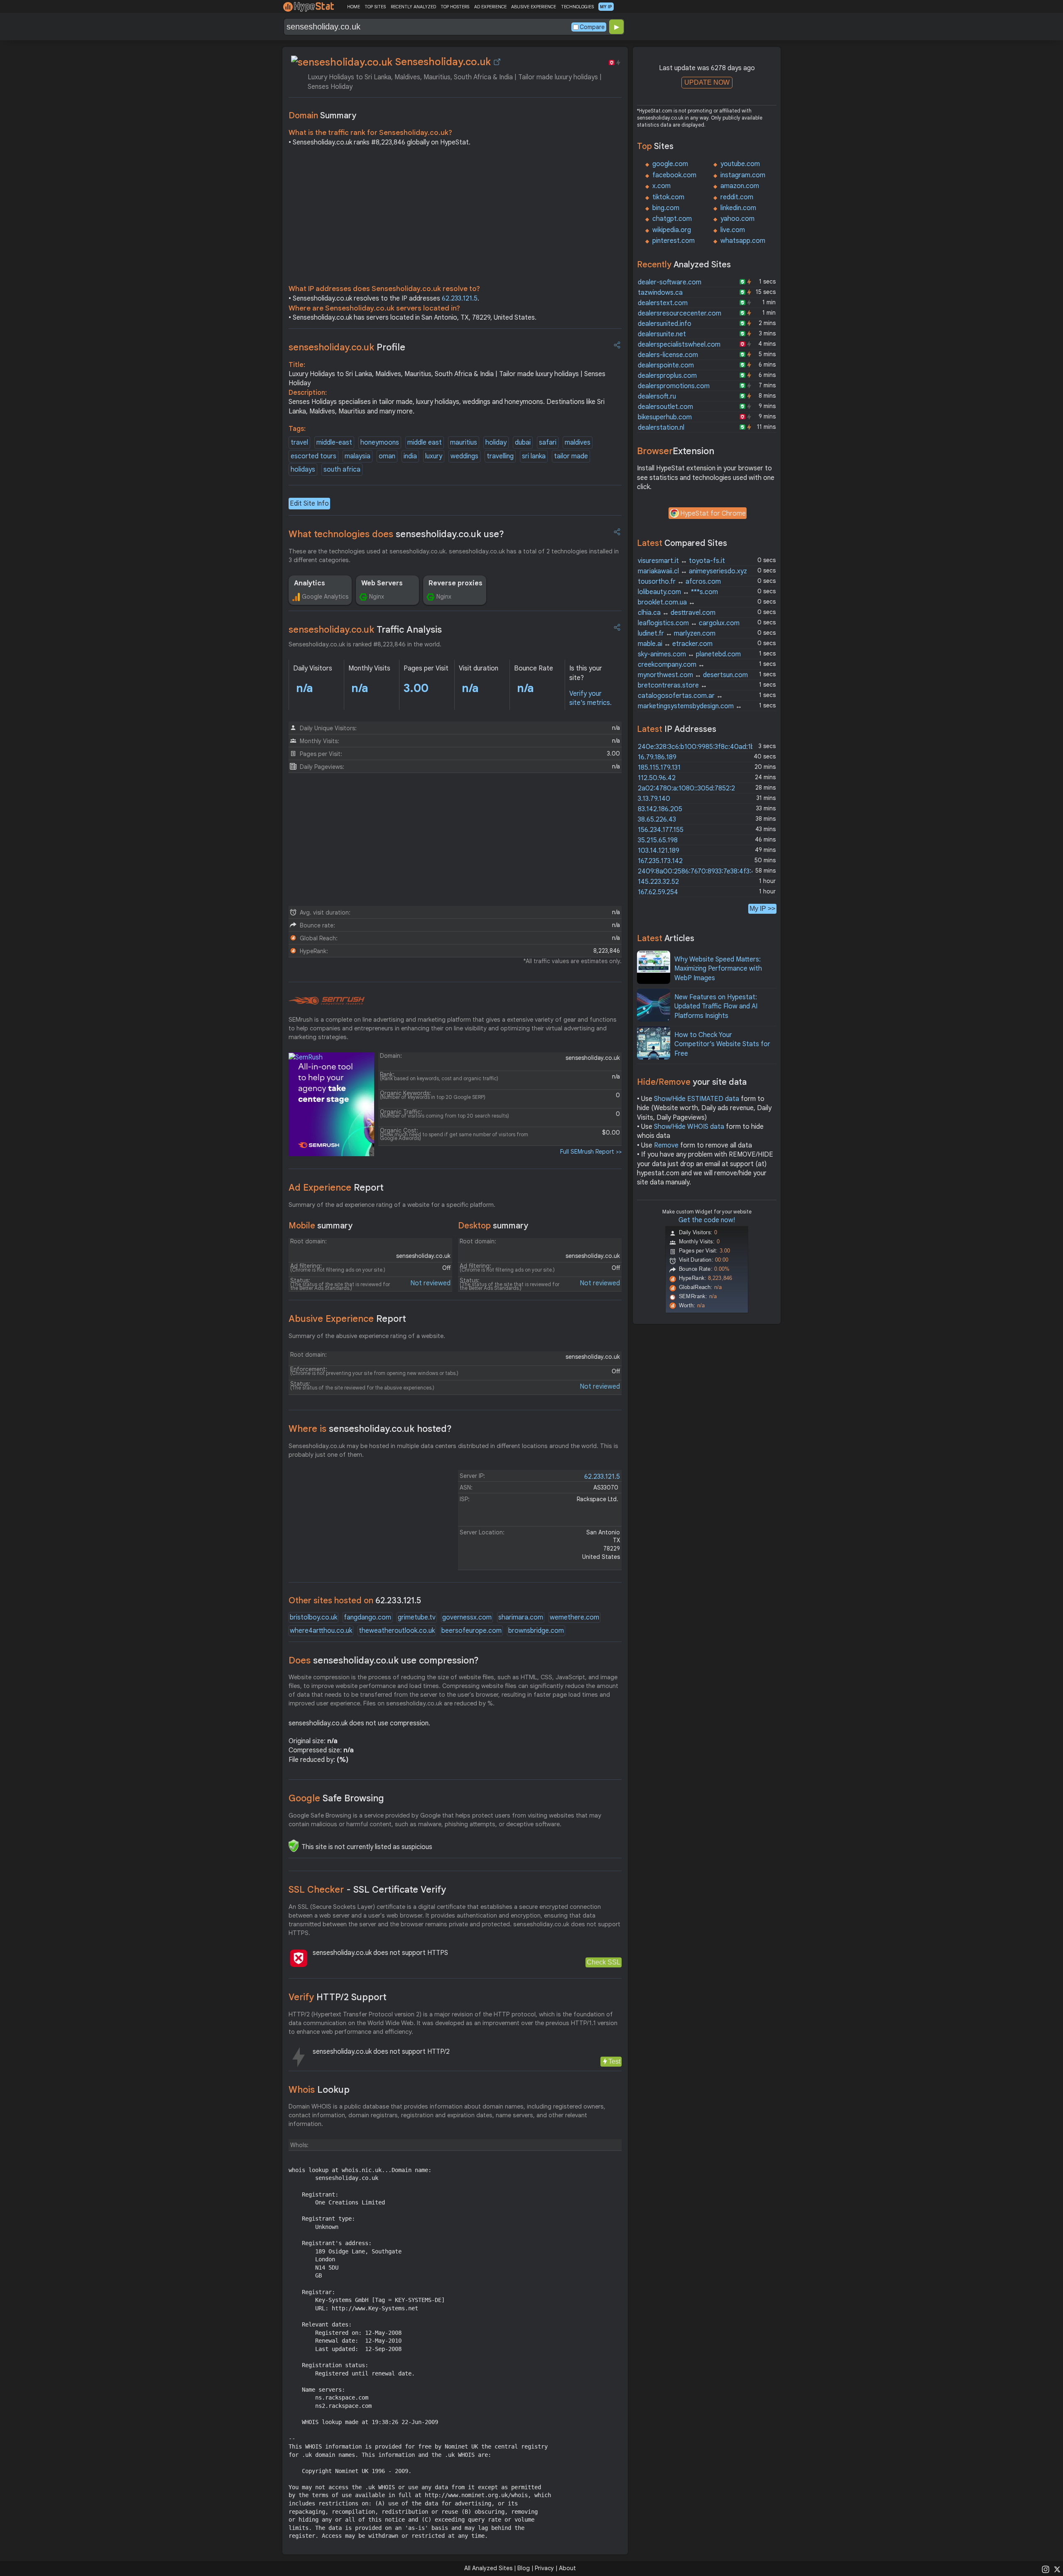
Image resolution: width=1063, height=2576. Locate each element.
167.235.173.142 (660, 861)
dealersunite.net (662, 334)
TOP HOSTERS (455, 7)
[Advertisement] (455, 218)
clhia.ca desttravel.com (677, 613)
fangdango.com (367, 1617)
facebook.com (674, 175)
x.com (661, 186)
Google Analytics (325, 597)
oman (387, 456)
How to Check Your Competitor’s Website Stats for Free (722, 1044)
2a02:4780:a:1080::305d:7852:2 (686, 788)
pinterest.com (674, 241)
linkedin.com (738, 208)
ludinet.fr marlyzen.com (677, 634)
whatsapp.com (743, 241)
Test (614, 2061)
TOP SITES (375, 7)
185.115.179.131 (659, 768)
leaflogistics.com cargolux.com (689, 623)
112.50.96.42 (657, 778)
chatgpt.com (672, 219)
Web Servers (382, 583)
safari (548, 443)
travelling (500, 456)
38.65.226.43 (657, 820)
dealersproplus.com (667, 376)
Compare (592, 27)
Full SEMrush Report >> (591, 1152)
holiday (496, 443)
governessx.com (467, 1617)
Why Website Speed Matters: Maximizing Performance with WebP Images (718, 969)
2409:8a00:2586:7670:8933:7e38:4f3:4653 (702, 871)
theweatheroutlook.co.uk (397, 1631)
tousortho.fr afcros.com (679, 582)
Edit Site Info (309, 504)
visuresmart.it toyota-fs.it (681, 561)
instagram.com (743, 175)
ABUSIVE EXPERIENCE (534, 7)
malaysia (358, 456)
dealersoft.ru (657, 396)
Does (384, 1660)
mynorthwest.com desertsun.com (693, 675)
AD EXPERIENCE (490, 7)
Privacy (544, 2568)
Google (336, 1798)
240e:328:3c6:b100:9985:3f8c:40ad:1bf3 (699, 747)
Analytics (310, 583)
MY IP (606, 7)
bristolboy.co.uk (314, 1617)
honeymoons (380, 443)
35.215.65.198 (658, 840)
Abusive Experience (347, 1319)
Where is (370, 1429)
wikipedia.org (672, 230)
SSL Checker (367, 1890)
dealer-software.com (670, 282)
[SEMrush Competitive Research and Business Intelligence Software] (327, 1001)
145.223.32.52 (658, 882)
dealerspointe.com (666, 365)
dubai (523, 443)
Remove (666, 1145)
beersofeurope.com (471, 1631)
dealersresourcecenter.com (680, 313)
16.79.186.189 (657, 757)
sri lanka (534, 456)
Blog (524, 2568)
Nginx (377, 597)
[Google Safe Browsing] (294, 1846)
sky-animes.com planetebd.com (689, 654)
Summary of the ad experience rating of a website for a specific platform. (392, 1205)
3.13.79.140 (654, 799)
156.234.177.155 (661, 830)
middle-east (334, 443)
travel (299, 443)
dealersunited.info (665, 324)
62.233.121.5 (460, 298)
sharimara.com (521, 1617)
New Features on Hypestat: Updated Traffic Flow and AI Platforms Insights (716, 1007)
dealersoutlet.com (665, 407)
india (410, 456)
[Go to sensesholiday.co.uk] (497, 62)
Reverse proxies (456, 583)
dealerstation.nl (661, 428)
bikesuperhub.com (665, 417)
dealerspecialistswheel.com (679, 345)
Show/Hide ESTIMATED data (697, 1099)
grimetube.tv (417, 1617)
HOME (354, 7)
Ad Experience (336, 1188)
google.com (670, 164)
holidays (303, 470)
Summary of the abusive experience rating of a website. (367, 1336)
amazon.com (740, 186)
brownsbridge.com (536, 1631)
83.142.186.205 (660, 809)
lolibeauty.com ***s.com (678, 592)
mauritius (464, 443)
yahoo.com (737, 219)
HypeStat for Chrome (713, 514)
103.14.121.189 (659, 851)
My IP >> (762, 909)
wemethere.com (574, 1617)
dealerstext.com (663, 303)
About (567, 2568)
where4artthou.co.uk (321, 1631)
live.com (733, 230)
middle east (425, 443)
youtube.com (740, 164)
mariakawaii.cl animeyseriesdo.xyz (692, 571)
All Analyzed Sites (488, 2568)
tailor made (571, 456)
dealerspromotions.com (674, 386)
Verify (338, 1997)
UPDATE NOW (707, 82)
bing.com (666, 208)
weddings (464, 456)
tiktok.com (668, 197)
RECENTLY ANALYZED (413, 7)
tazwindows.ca (660, 293)
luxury (434, 456)
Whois (319, 2090)
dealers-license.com (668, 355)
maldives (578, 443)
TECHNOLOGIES (577, 7)
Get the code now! (707, 1220)
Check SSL (604, 1962)
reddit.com (737, 197)
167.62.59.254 (658, 892)
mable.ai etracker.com (675, 644)
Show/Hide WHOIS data (689, 1127)
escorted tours (314, 456)
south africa (342, 470)
